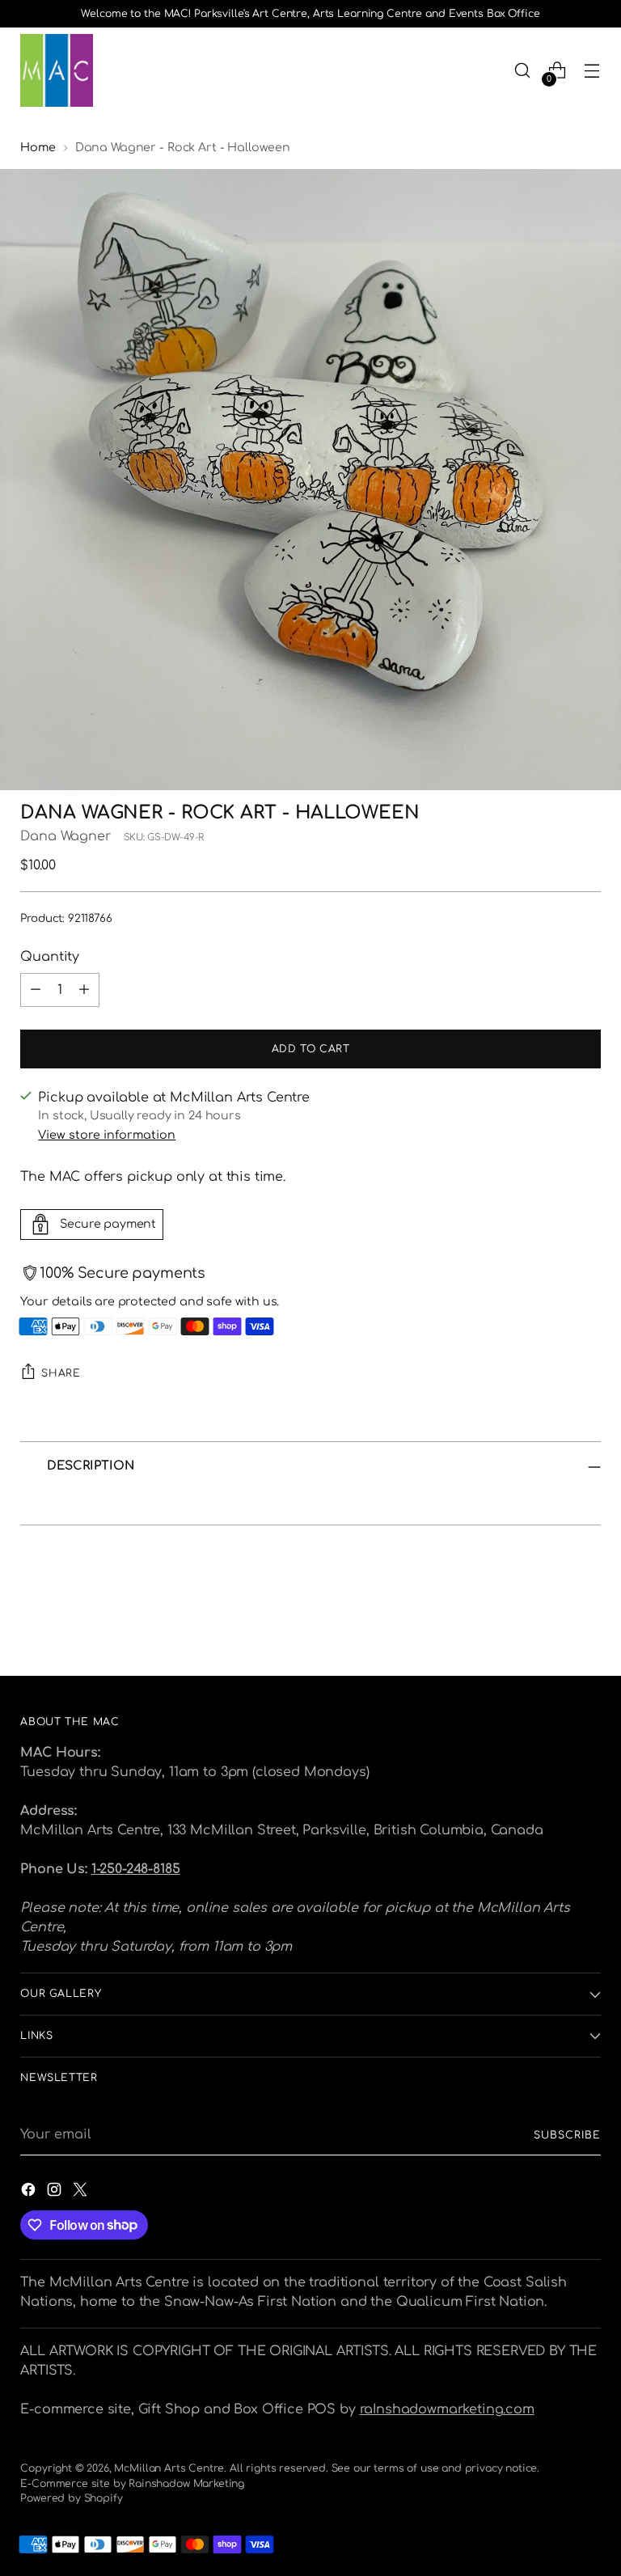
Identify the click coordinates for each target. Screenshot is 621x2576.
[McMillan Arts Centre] (57, 70)
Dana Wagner (65, 836)
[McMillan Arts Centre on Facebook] (30, 2192)
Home (38, 147)
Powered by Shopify (71, 2498)
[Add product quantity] (84, 990)
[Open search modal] (523, 71)
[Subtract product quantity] (36, 990)
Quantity (50, 957)
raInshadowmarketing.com (447, 2409)
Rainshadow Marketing (186, 2484)
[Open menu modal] (592, 71)
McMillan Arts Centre (169, 2468)
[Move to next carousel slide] (587, 1620)
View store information (107, 1135)
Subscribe (567, 2135)
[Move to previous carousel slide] (550, 1621)
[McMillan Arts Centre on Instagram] (56, 2192)
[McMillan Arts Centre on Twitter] (82, 2192)
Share (61, 1373)
